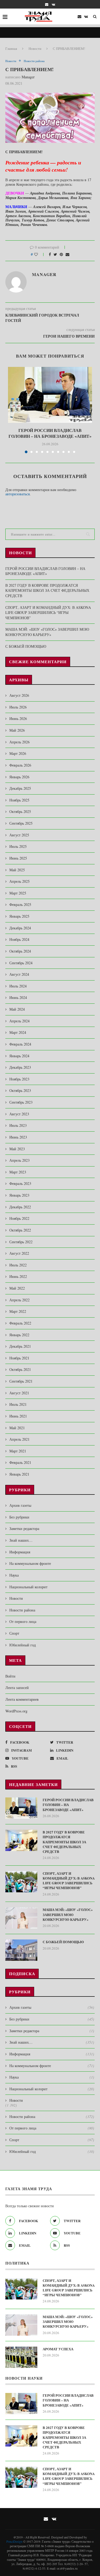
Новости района (34, 61)
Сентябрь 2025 (21, 823)
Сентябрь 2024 (21, 963)
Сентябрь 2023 (21, 1102)
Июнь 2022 (18, 1276)
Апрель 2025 (19, 881)
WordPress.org (16, 1711)
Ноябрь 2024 (19, 939)
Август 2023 (19, 1114)
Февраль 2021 (20, 1462)
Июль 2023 (18, 1125)
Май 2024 (17, 1009)
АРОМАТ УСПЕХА (58, 2349)
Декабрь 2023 (20, 1067)
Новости (35, 48)
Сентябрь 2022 (21, 1242)
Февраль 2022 (20, 1323)
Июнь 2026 (18, 718)
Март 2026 (18, 753)
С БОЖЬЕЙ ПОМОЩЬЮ (26, 646)
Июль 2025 (18, 846)
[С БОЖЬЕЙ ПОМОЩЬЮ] (21, 1950)
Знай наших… (21, 1540)
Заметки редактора (24, 1528)
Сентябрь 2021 (21, 1381)
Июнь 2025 (18, 858)
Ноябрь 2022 (19, 1218)
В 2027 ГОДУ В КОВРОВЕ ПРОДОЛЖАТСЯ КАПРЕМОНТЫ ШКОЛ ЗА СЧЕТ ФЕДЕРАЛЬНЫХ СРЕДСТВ (47, 590)
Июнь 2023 (18, 1137)
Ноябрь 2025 (19, 800)
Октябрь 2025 (20, 811)
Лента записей (17, 1688)
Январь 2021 (19, 1474)
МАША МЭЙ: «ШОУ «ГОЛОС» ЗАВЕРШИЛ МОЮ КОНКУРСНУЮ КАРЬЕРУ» (47, 632)
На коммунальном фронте (30, 1563)
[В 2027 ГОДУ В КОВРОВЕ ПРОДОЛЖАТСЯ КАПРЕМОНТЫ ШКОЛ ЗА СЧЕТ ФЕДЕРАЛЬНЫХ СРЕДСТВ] (21, 1840)
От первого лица (23, 1621)
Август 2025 (19, 835)
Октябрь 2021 (20, 1369)
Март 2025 (18, 893)
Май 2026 (17, 730)
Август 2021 (19, 1393)
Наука (14, 1575)
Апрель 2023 (19, 1160)
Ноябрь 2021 (19, 1358)
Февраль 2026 (20, 765)
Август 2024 (19, 974)
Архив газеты (20, 1505)
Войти (10, 1676)
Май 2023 (17, 1149)
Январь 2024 (19, 1056)
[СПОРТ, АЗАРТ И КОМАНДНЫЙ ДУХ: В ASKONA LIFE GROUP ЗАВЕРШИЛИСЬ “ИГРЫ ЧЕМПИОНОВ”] (21, 1882)
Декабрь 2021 (20, 1346)
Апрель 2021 (19, 1439)
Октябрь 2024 (20, 951)
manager (28, 77)
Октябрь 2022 (20, 1230)
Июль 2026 (18, 707)
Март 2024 (18, 1032)
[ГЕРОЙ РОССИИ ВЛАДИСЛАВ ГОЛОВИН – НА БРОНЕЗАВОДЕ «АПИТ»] (50, 395)
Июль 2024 (18, 986)
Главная (11, 48)
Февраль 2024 (20, 1044)
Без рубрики (19, 1517)
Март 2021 (18, 1451)
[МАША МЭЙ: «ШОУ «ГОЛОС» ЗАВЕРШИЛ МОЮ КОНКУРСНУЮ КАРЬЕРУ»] (21, 1918)
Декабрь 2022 (20, 1207)
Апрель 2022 (19, 1300)
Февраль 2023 (20, 1183)
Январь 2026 (19, 777)
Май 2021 (17, 1428)
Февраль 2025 (20, 904)
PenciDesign (14, 2541)
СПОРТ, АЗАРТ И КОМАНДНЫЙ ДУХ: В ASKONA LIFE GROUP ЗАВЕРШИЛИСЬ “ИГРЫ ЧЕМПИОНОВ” (48, 613)
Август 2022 (19, 1253)
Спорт (14, 1633)
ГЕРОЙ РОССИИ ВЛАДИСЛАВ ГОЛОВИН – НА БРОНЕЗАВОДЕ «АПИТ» (50, 433)
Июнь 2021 (18, 1416)
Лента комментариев (22, 1699)
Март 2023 (18, 1172)
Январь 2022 (19, 1335)
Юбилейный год (23, 1645)
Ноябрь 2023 (19, 1079)
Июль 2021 (18, 1404)
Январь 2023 (19, 1195)
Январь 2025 (19, 916)
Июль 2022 (18, 1265)
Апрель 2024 (19, 1021)
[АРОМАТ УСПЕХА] (21, 2357)
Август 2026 (19, 695)
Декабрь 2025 (20, 788)
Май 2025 (17, 870)
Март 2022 (18, 1311)
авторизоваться (17, 494)
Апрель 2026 (19, 742)
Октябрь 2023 (20, 1090)
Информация (20, 1552)
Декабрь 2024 (20, 928)
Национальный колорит (28, 1587)
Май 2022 (17, 1288)
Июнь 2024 (18, 997)
